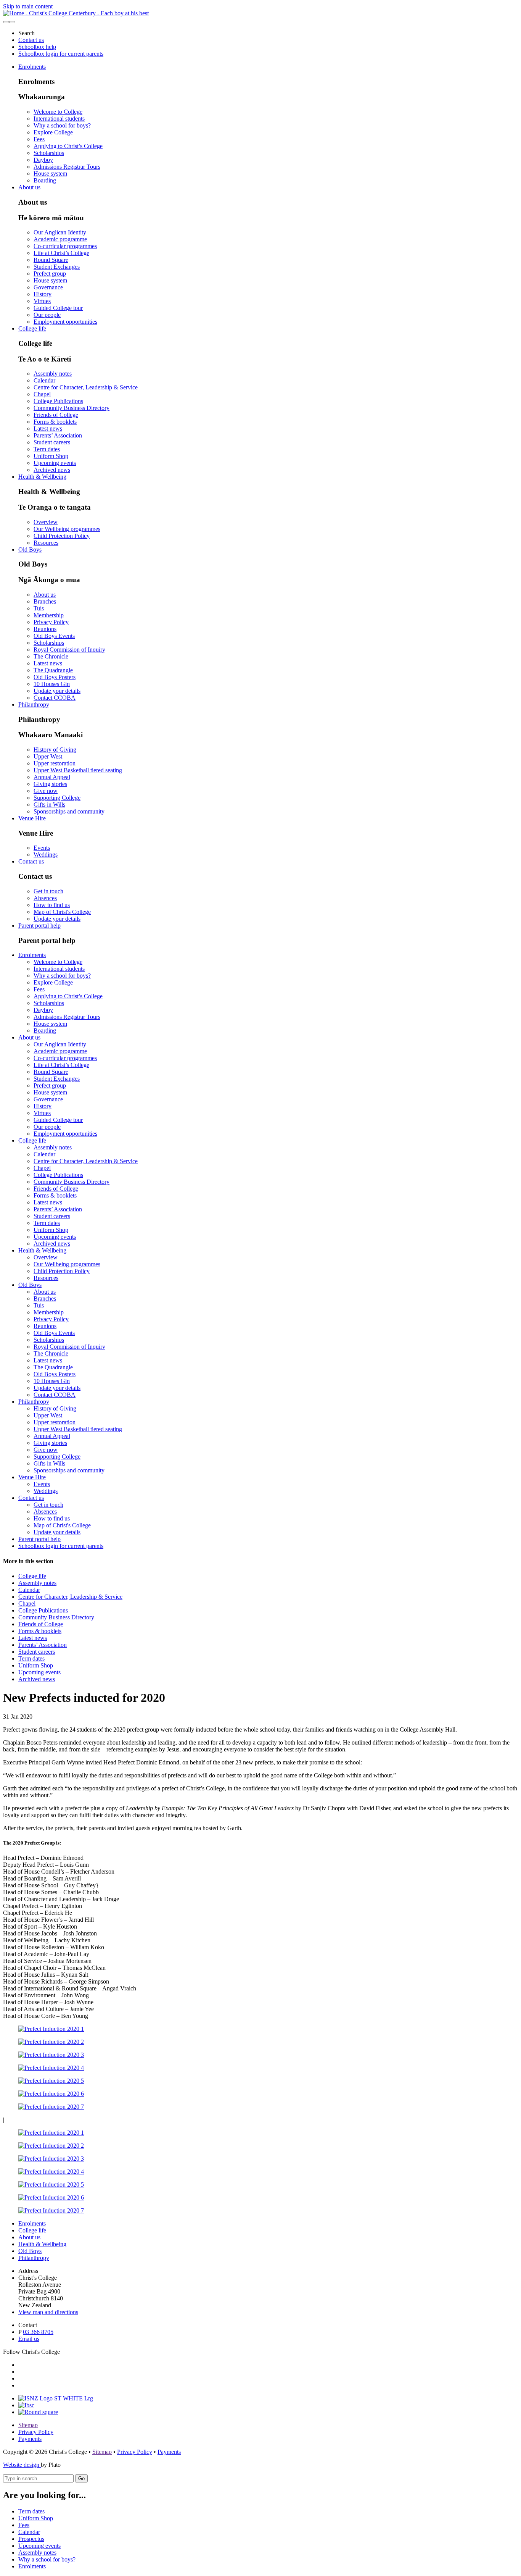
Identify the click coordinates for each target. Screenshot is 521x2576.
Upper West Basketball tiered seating (78, 770)
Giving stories (50, 784)
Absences (45, 898)
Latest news (48, 429)
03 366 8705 (38, 2332)
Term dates (47, 449)
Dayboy (43, 160)
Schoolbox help (37, 47)
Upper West (48, 756)
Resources (46, 543)
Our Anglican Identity (60, 232)
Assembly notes (53, 374)
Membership (49, 615)
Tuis (39, 608)
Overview (46, 522)
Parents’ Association (58, 435)
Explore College (53, 132)
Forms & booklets (55, 422)
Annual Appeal (52, 777)
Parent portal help (39, 926)
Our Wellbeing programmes (67, 529)
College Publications (58, 401)
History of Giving (55, 750)
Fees (39, 139)
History (43, 294)
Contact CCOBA (55, 698)
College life (32, 328)
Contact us (31, 40)
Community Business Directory (72, 408)
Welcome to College (58, 112)
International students (59, 119)
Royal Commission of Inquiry (69, 650)
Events (42, 848)
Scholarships (49, 153)
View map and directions (48, 2312)
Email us (29, 2339)
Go (81, 2478)
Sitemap (28, 2425)
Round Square (51, 260)
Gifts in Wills (49, 805)
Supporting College (57, 798)
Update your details (57, 691)
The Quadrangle (53, 670)
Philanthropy (34, 705)
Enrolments (32, 67)
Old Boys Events (54, 636)
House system (50, 174)
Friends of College (56, 415)
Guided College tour (58, 308)
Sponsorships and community (69, 811)
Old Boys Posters (55, 677)
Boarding (45, 180)
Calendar (44, 380)
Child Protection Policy (62, 536)
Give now (46, 791)
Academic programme (60, 239)
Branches (45, 601)
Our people (47, 315)
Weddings (46, 855)
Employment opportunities (65, 322)
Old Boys (30, 550)
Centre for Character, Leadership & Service (86, 387)
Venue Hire (32, 818)
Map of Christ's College (62, 912)
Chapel (42, 394)
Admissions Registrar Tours (67, 167)
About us (29, 187)
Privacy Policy (51, 622)
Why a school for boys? (62, 125)
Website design (22, 2465)
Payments (30, 2439)
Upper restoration (55, 763)
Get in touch (48, 891)
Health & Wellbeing (42, 477)
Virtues (42, 301)
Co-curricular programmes (65, 246)
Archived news (52, 470)
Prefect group (50, 274)
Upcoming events (55, 463)
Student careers (52, 442)
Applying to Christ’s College (68, 146)
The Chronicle (51, 656)
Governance (48, 287)
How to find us (52, 905)
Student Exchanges (57, 267)
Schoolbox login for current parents (61, 54)
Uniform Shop (51, 456)
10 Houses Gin (52, 684)
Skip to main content (28, 6)
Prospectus (31, 2539)
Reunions (45, 629)
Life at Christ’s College (61, 253)
